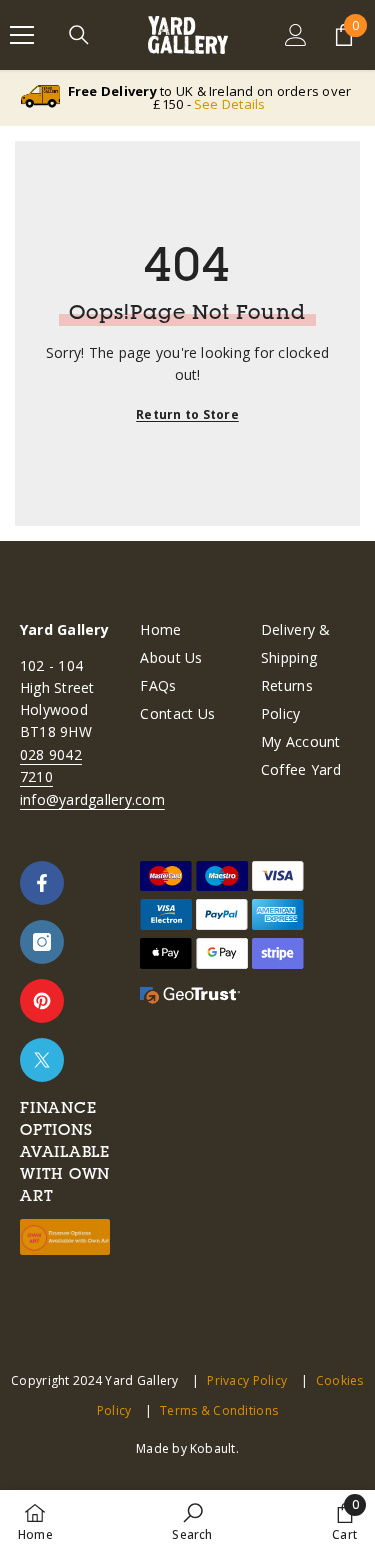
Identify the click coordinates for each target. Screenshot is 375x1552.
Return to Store (187, 414)
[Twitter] (42, 1060)
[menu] (22, 35)
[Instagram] (42, 942)
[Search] (79, 35)
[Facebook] (42, 883)
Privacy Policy (247, 1380)
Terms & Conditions (219, 1410)
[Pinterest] (42, 1001)
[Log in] (296, 35)
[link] (192, 1521)
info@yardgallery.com (92, 799)
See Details (230, 104)
